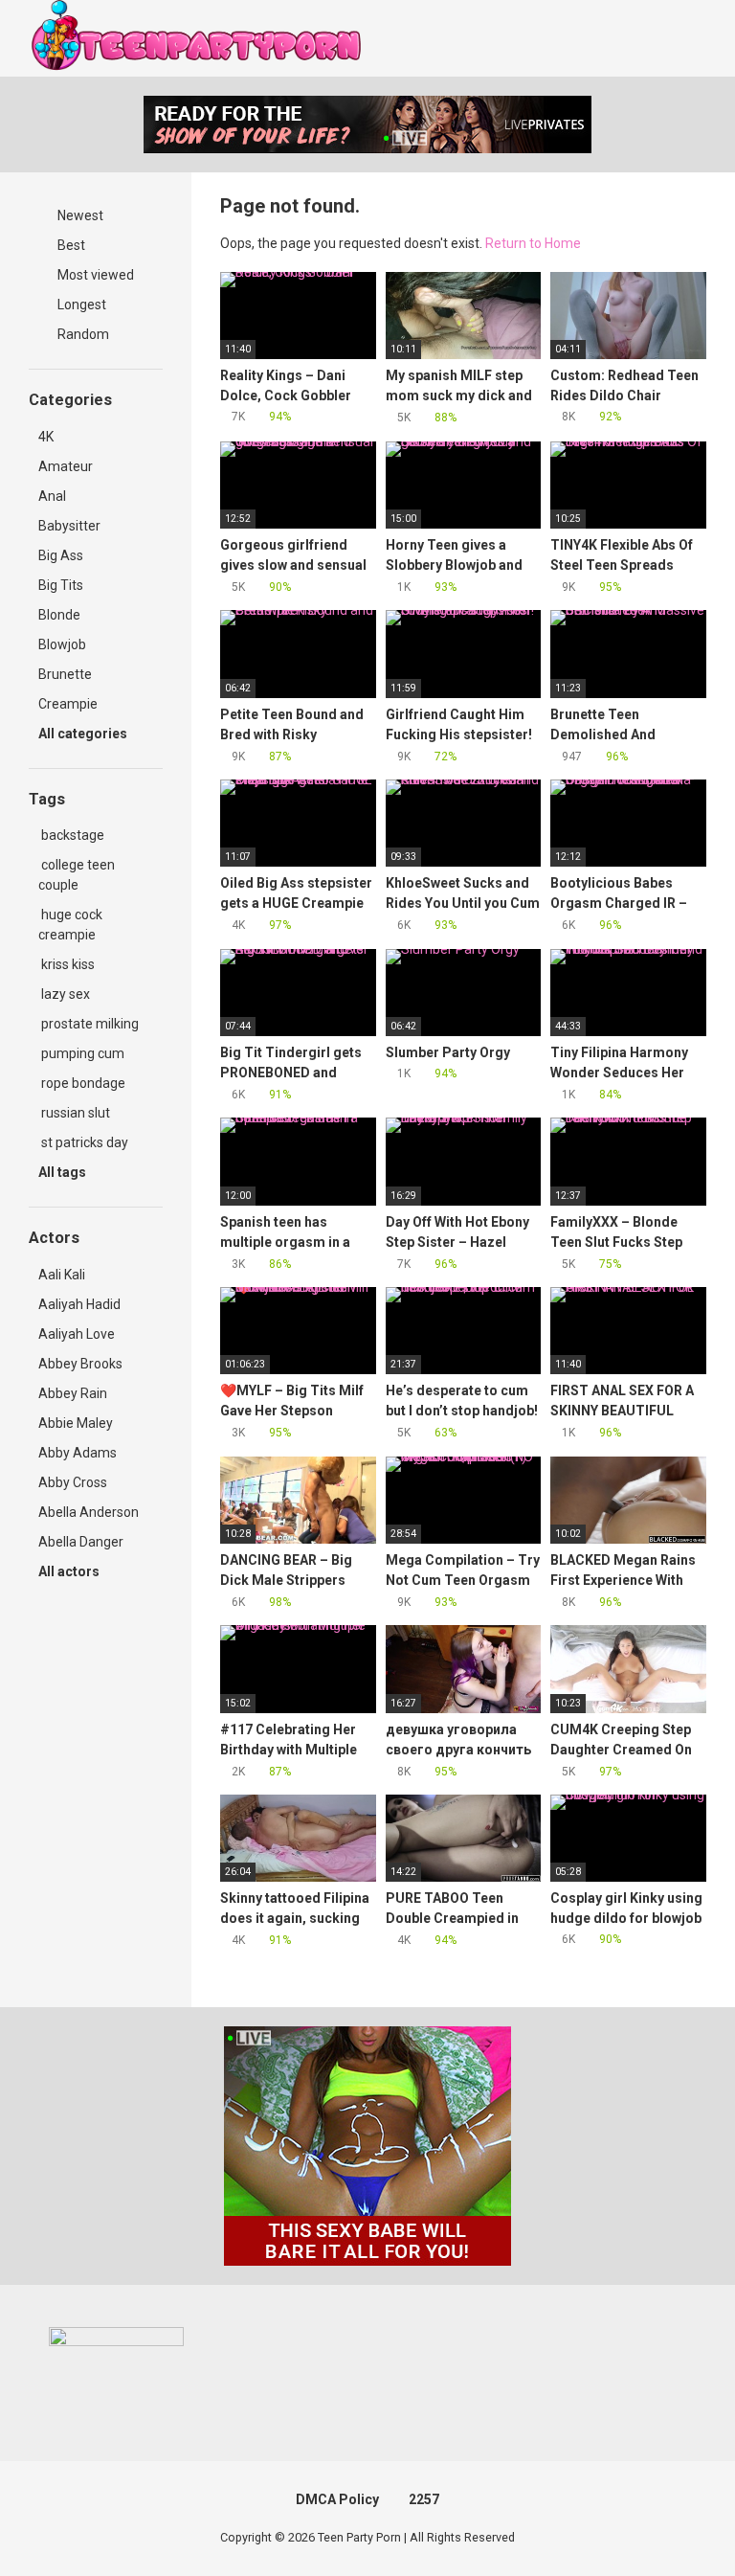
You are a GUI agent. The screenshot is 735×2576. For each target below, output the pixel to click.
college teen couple (77, 875)
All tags (64, 1172)
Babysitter (69, 526)
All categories (84, 734)
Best (70, 245)
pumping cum (81, 1053)
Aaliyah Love (77, 1334)
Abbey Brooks (80, 1364)
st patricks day (83, 1142)
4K (46, 437)
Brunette (65, 674)
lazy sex (64, 994)
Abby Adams (78, 1453)
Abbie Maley (76, 1423)
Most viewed (94, 275)
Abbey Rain (73, 1393)
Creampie (68, 704)
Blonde (59, 615)
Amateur (66, 466)
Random (82, 334)
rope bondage (82, 1083)
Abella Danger (81, 1542)
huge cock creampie (70, 925)
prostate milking (89, 1024)
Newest (79, 215)
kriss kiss (67, 964)
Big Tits (61, 585)
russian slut (74, 1113)
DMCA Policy (337, 2499)
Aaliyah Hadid (79, 1304)
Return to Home (533, 243)
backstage (71, 835)
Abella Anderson (89, 1512)
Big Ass (61, 555)
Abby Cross (73, 1482)
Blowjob (62, 644)
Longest (80, 305)
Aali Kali (62, 1275)
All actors (70, 1571)
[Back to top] (672, 2518)
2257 (424, 2499)
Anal (52, 496)
